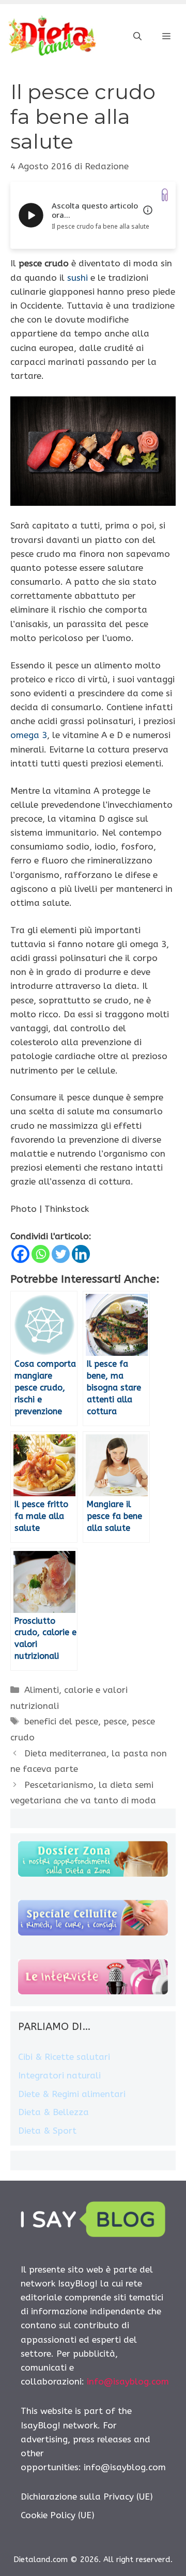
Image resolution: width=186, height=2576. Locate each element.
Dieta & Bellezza (53, 2112)
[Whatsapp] (41, 1254)
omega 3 (29, 735)
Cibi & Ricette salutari (64, 2057)
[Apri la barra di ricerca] (137, 37)
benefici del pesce (61, 1721)
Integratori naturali (59, 2075)
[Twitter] (61, 1254)
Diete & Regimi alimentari (72, 2094)
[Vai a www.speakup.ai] (165, 195)
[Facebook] (20, 1254)
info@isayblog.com (128, 2381)
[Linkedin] (81, 1254)
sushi (78, 278)
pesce (115, 1721)
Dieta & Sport (47, 2131)
